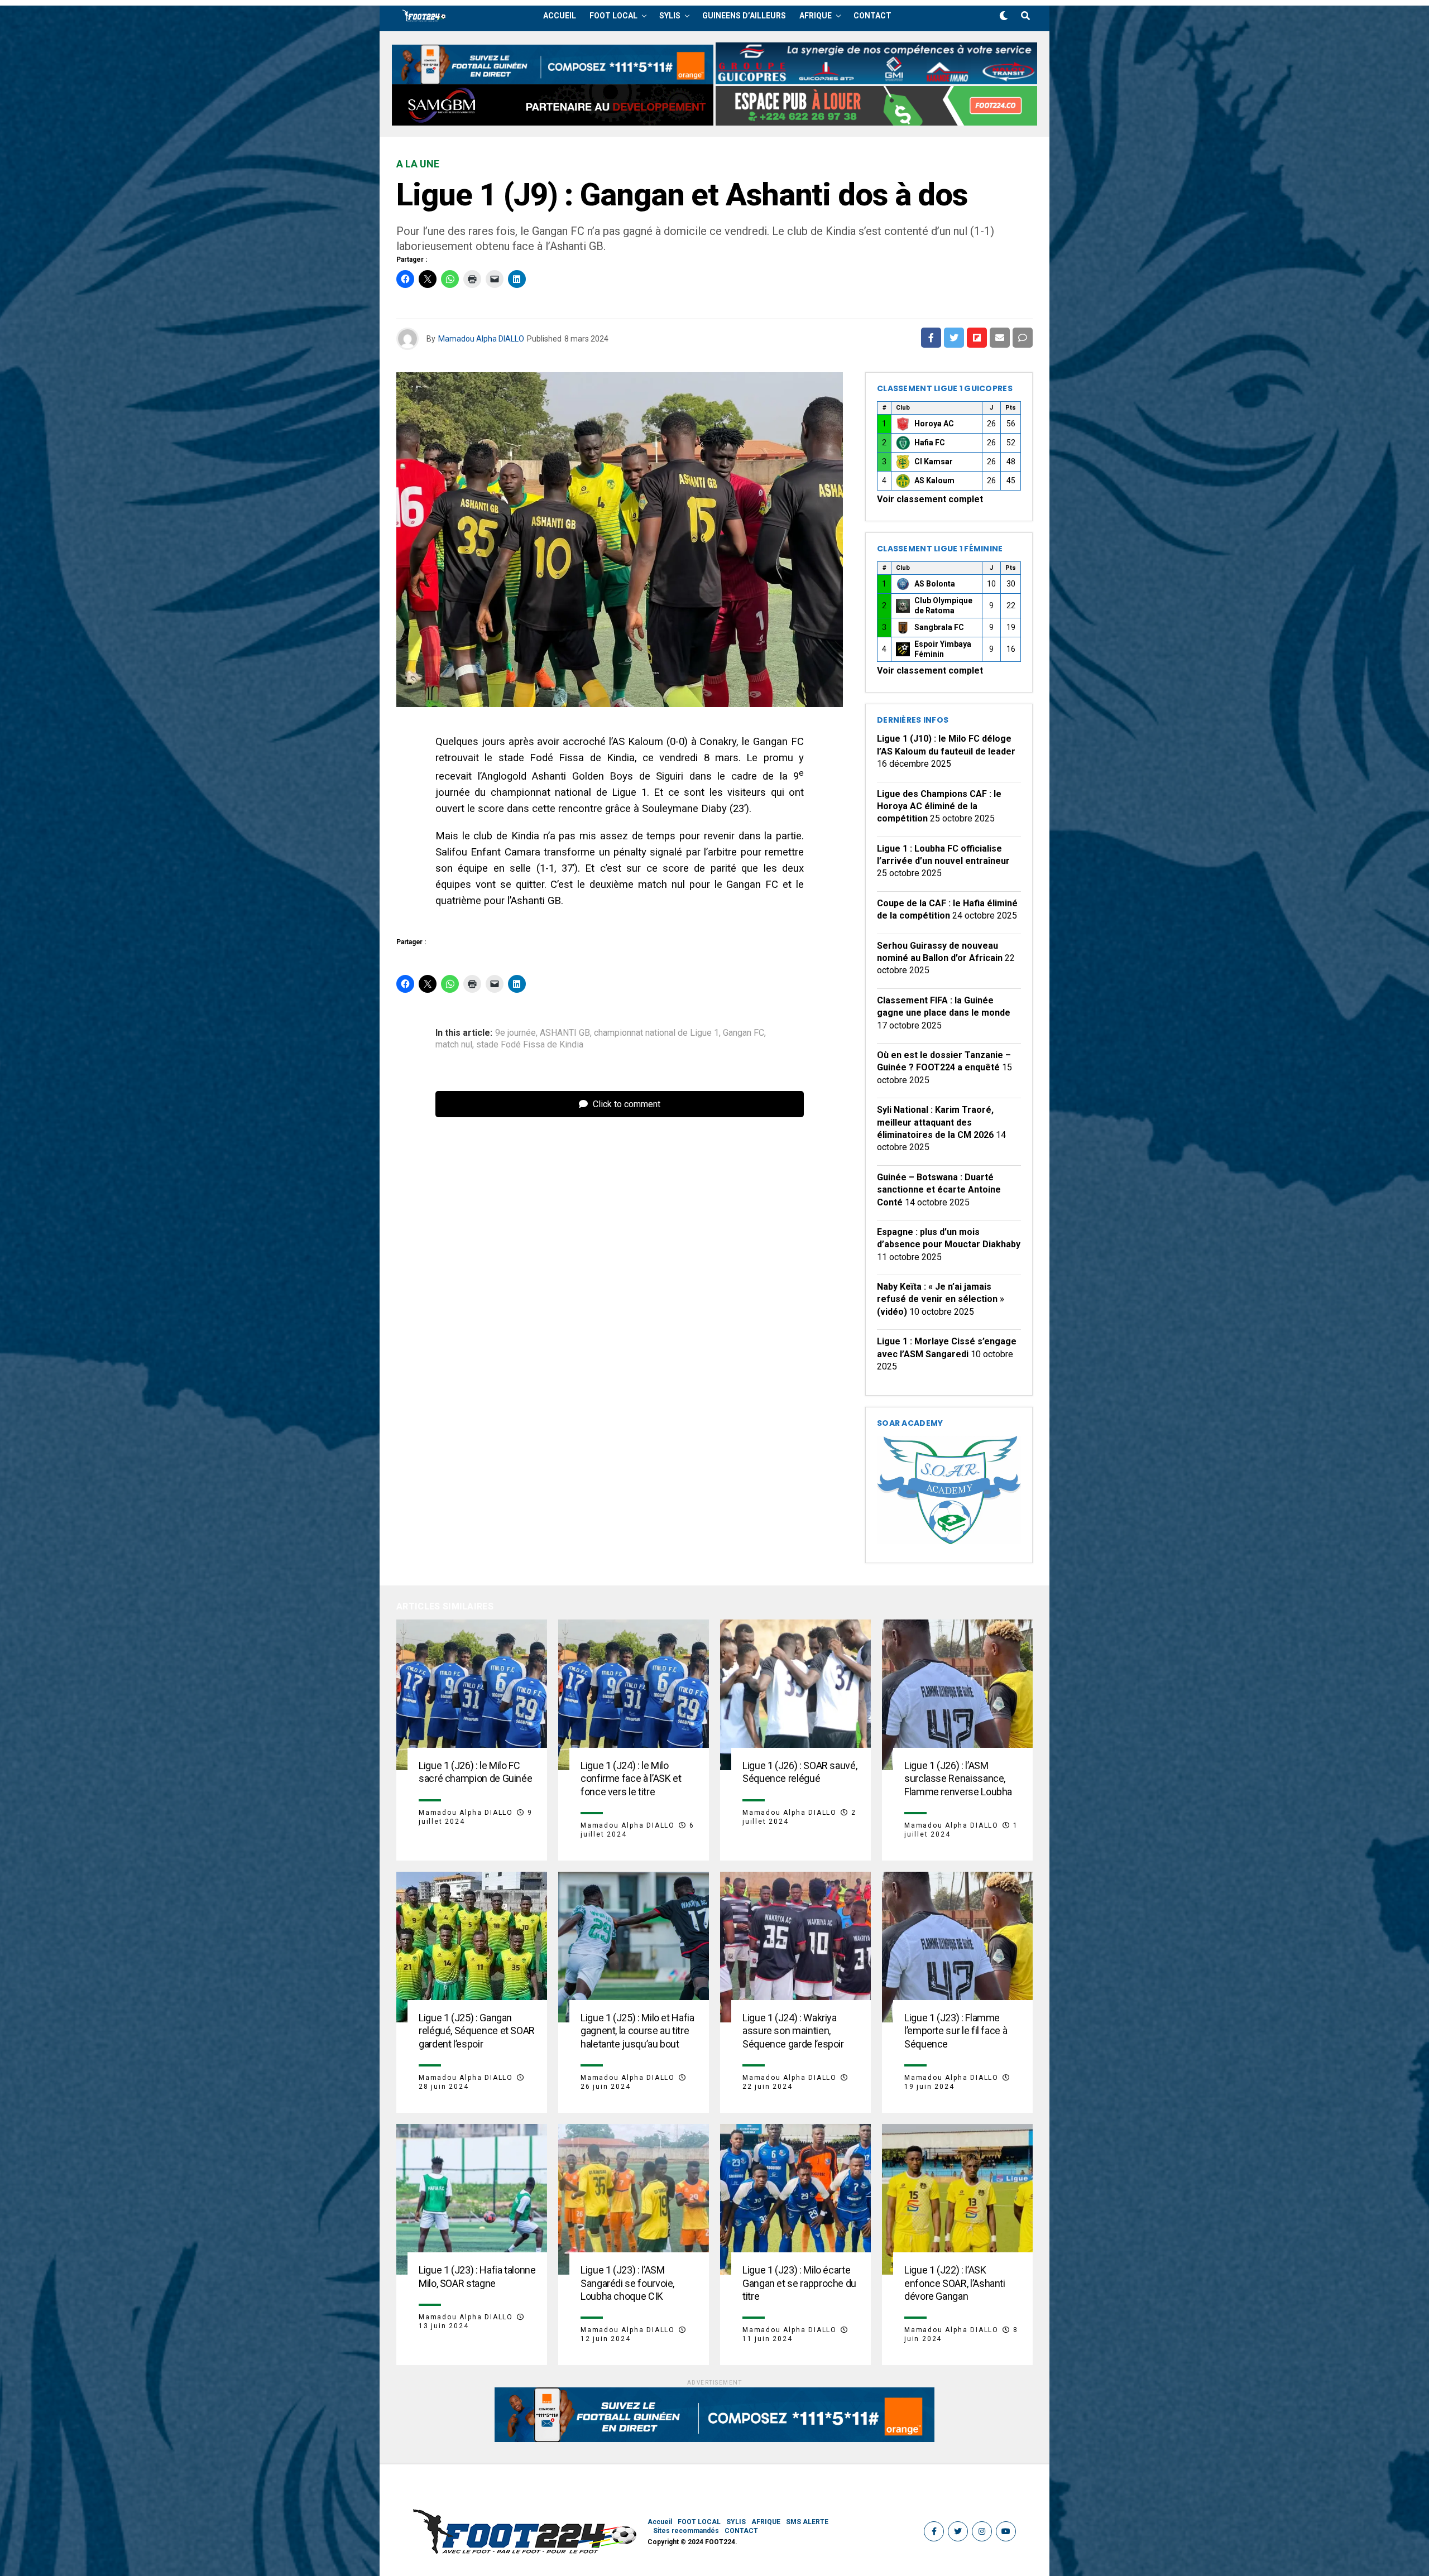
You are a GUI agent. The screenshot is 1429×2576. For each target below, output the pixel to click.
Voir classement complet (930, 499)
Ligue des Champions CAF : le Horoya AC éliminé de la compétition (939, 806)
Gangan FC (744, 1033)
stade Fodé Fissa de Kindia (530, 1045)
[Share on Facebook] (931, 338)
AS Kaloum (934, 480)
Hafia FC (930, 443)
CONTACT (872, 16)
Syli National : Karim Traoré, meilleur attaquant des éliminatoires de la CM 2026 (935, 1122)
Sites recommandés (686, 2531)
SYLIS (670, 16)
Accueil (560, 16)
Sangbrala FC (939, 627)
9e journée (516, 1033)
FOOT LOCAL (613, 16)
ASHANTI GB (565, 1033)
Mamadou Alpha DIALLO (481, 339)
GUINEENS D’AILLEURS (744, 16)
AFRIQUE (816, 16)
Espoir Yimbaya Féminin (943, 649)
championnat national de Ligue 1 (656, 1033)
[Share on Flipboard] (977, 338)
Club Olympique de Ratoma (943, 605)
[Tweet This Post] (954, 338)
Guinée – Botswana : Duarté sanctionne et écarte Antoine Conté (939, 1190)
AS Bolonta (935, 584)
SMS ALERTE (807, 2522)
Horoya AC (934, 424)
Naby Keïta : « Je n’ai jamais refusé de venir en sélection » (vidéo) (941, 1299)
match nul (454, 1045)
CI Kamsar (934, 462)
